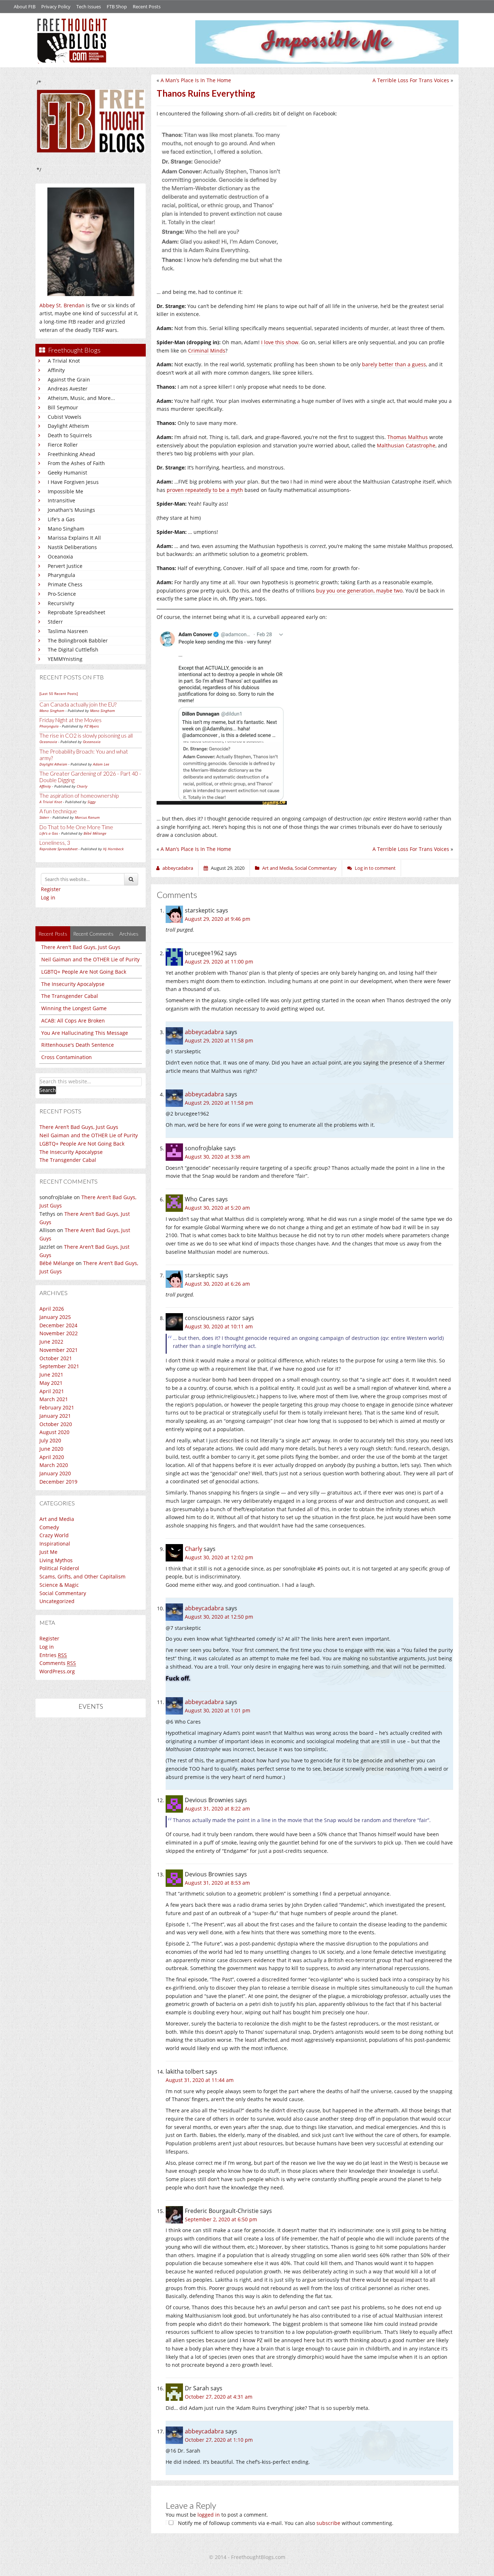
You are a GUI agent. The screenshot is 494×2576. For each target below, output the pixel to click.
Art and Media (57, 1519)
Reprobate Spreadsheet (76, 612)
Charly (82, 786)
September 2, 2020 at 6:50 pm (221, 2219)
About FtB (25, 7)
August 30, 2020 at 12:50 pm (219, 1617)
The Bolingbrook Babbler (78, 640)
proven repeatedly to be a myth (205, 490)
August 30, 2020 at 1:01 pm (218, 1710)
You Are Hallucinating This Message (85, 1033)
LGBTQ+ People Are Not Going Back (84, 972)
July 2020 (50, 1440)
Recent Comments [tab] (93, 934)
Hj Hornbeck (113, 849)
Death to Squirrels (70, 435)
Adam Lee (101, 764)
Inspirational (55, 1544)
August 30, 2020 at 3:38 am (217, 1157)
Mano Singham (66, 529)
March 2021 (54, 1399)
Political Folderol (59, 1568)
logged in (209, 2515)
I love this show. (280, 342)
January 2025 (55, 1317)
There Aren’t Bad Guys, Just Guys (79, 1127)
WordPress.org (57, 1671)
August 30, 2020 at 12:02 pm (219, 1557)
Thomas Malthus (408, 437)
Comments (58, 1663)
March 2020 (54, 1465)
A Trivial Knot (64, 361)
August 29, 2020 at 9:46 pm (218, 919)
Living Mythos (56, 1560)
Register (51, 889)
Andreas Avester (68, 389)
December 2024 (58, 1325)
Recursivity (61, 603)
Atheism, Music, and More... (81, 398)
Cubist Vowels (65, 417)
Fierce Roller (63, 445)
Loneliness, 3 (55, 843)
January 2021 (55, 1416)
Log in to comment (375, 868)
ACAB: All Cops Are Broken (73, 1021)
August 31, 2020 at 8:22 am (217, 1808)
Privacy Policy (56, 7)
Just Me (48, 1552)
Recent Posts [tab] (53, 934)
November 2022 (59, 1333)
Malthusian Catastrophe (406, 445)
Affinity (56, 370)
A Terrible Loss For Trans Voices (411, 80)
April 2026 (52, 1309)
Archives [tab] (129, 934)
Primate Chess (65, 584)
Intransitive (61, 500)
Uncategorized (57, 1601)
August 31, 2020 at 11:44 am (200, 2080)
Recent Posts (147, 7)
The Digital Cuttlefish (73, 650)
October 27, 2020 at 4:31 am (219, 2397)
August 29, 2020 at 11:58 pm (219, 1040)
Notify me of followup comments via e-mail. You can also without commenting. (285, 2523)
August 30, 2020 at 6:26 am (217, 1284)
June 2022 (51, 1342)
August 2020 (54, 1432)
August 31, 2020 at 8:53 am (217, 1883)
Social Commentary (63, 1593)
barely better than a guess (394, 364)
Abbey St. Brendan (62, 305)
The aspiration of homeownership (79, 796)
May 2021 (51, 1383)
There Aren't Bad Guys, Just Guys (81, 947)
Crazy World (54, 1535)
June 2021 (51, 1375)
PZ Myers (91, 726)
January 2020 (55, 1473)
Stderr (55, 622)
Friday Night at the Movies (71, 720)
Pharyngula (61, 575)
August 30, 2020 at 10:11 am (219, 1326)
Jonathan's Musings (71, 510)
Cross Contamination (67, 1057)
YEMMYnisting (65, 659)
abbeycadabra (204, 1032)
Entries (53, 1655)
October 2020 (56, 1424)
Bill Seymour (63, 407)
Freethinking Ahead (71, 454)
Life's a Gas (61, 519)
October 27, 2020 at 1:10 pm (219, 2440)
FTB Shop (117, 7)
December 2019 (58, 1482)
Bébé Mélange (95, 833)
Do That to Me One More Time (76, 827)
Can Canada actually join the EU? (78, 704)
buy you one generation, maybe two (359, 591)
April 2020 (52, 1457)
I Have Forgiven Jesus (73, 482)
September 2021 (59, 1366)
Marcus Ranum (87, 817)
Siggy (92, 802)
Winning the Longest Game (74, 1008)
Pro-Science (62, 594)
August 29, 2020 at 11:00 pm (219, 962)
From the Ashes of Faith (76, 463)
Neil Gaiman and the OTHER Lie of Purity (90, 959)
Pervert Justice (65, 566)
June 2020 (51, 1449)
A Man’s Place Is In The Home (196, 80)
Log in (48, 897)
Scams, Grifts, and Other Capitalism (82, 1576)
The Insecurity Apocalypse (73, 984)
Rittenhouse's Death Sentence (78, 1045)
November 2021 (59, 1350)
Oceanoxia (60, 556)
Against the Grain (69, 380)
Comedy (49, 1527)
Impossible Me (65, 491)
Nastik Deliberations (72, 547)
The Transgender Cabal (70, 996)
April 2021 (52, 1391)
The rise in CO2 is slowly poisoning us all (86, 735)
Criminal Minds (207, 351)
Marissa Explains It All (74, 538)
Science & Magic (59, 1585)
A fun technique (58, 811)
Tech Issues (89, 7)
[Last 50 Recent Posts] (59, 693)
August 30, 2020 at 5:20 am (217, 1208)
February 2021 (57, 1407)
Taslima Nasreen (68, 631)
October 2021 (56, 1358)
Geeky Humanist (67, 473)
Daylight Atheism (68, 426)
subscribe (328, 2523)
